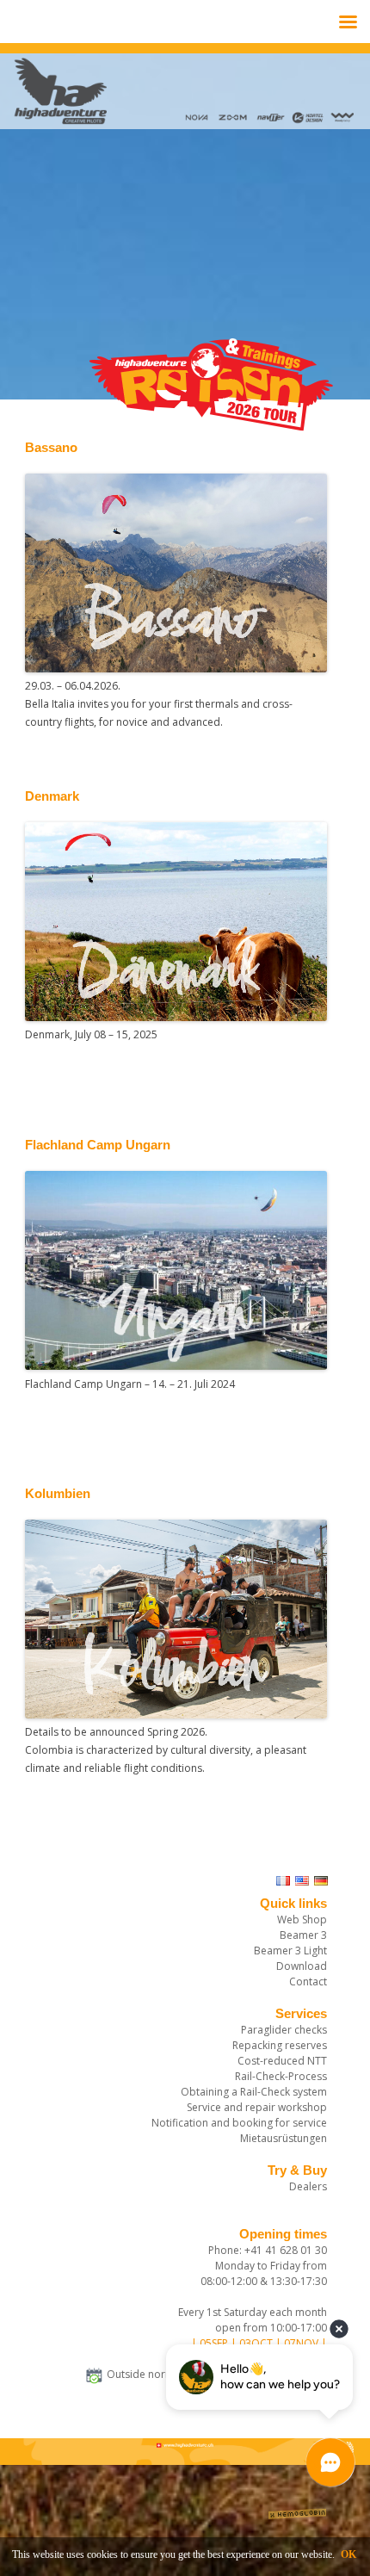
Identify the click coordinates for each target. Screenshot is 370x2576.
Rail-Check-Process (281, 2076)
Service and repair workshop (257, 2107)
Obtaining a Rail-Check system (254, 2092)
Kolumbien (58, 1494)
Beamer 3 (303, 1935)
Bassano (51, 448)
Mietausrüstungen (284, 2138)
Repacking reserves (280, 2045)
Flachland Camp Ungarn (98, 1145)
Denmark (52, 796)
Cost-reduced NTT (282, 2061)
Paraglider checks (284, 2030)
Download (302, 1966)
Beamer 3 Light (290, 1951)
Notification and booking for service (239, 2123)
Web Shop (302, 1920)
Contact (308, 1982)
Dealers (308, 2186)
